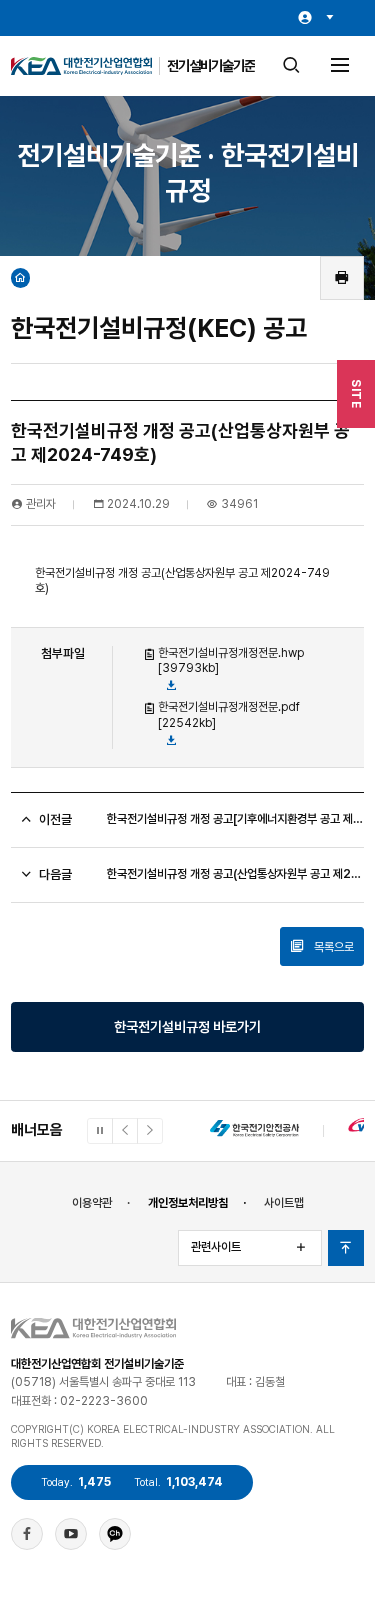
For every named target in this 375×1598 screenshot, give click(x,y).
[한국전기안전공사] (254, 1131)
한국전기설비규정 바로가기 (187, 1026)
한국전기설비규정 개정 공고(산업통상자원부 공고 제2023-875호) (235, 874)
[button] (125, 1131)
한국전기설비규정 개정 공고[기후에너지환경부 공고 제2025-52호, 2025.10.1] (235, 819)
